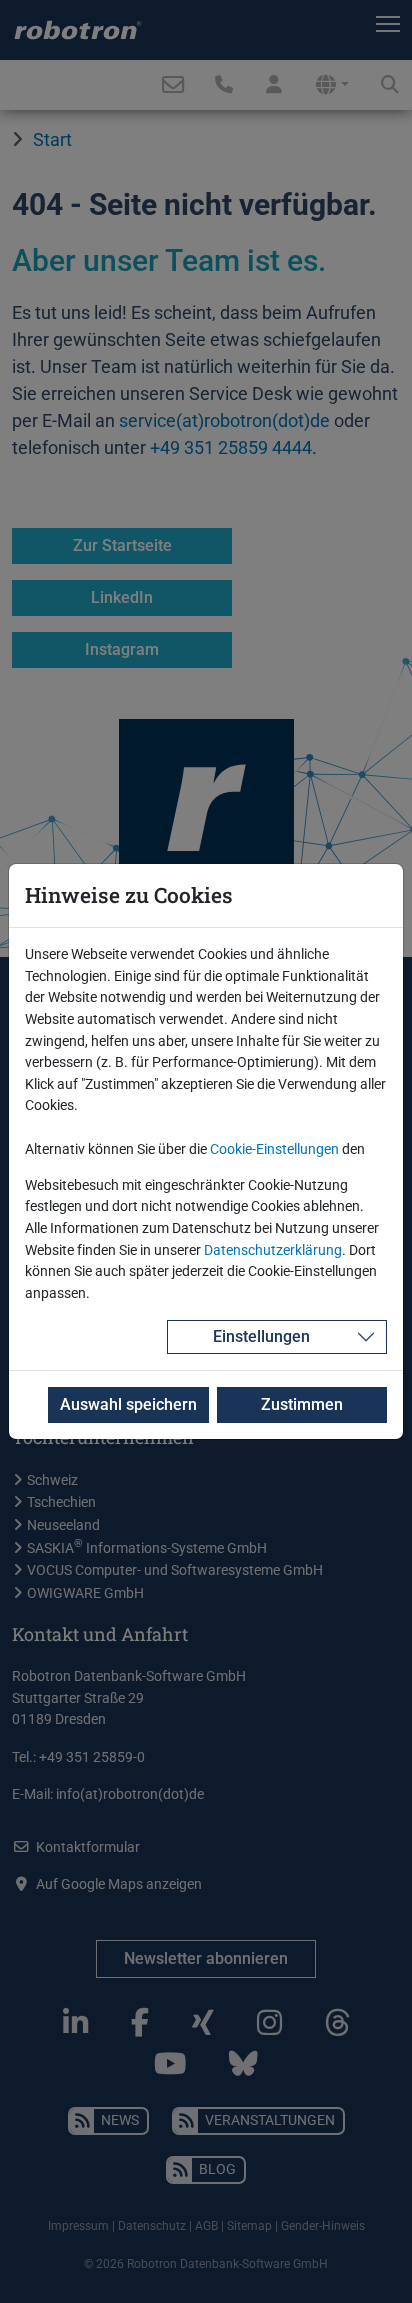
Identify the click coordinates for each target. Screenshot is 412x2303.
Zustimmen (302, 1404)
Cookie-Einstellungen (274, 1149)
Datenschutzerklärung (273, 1250)
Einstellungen (261, 1336)
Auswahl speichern (128, 1404)
